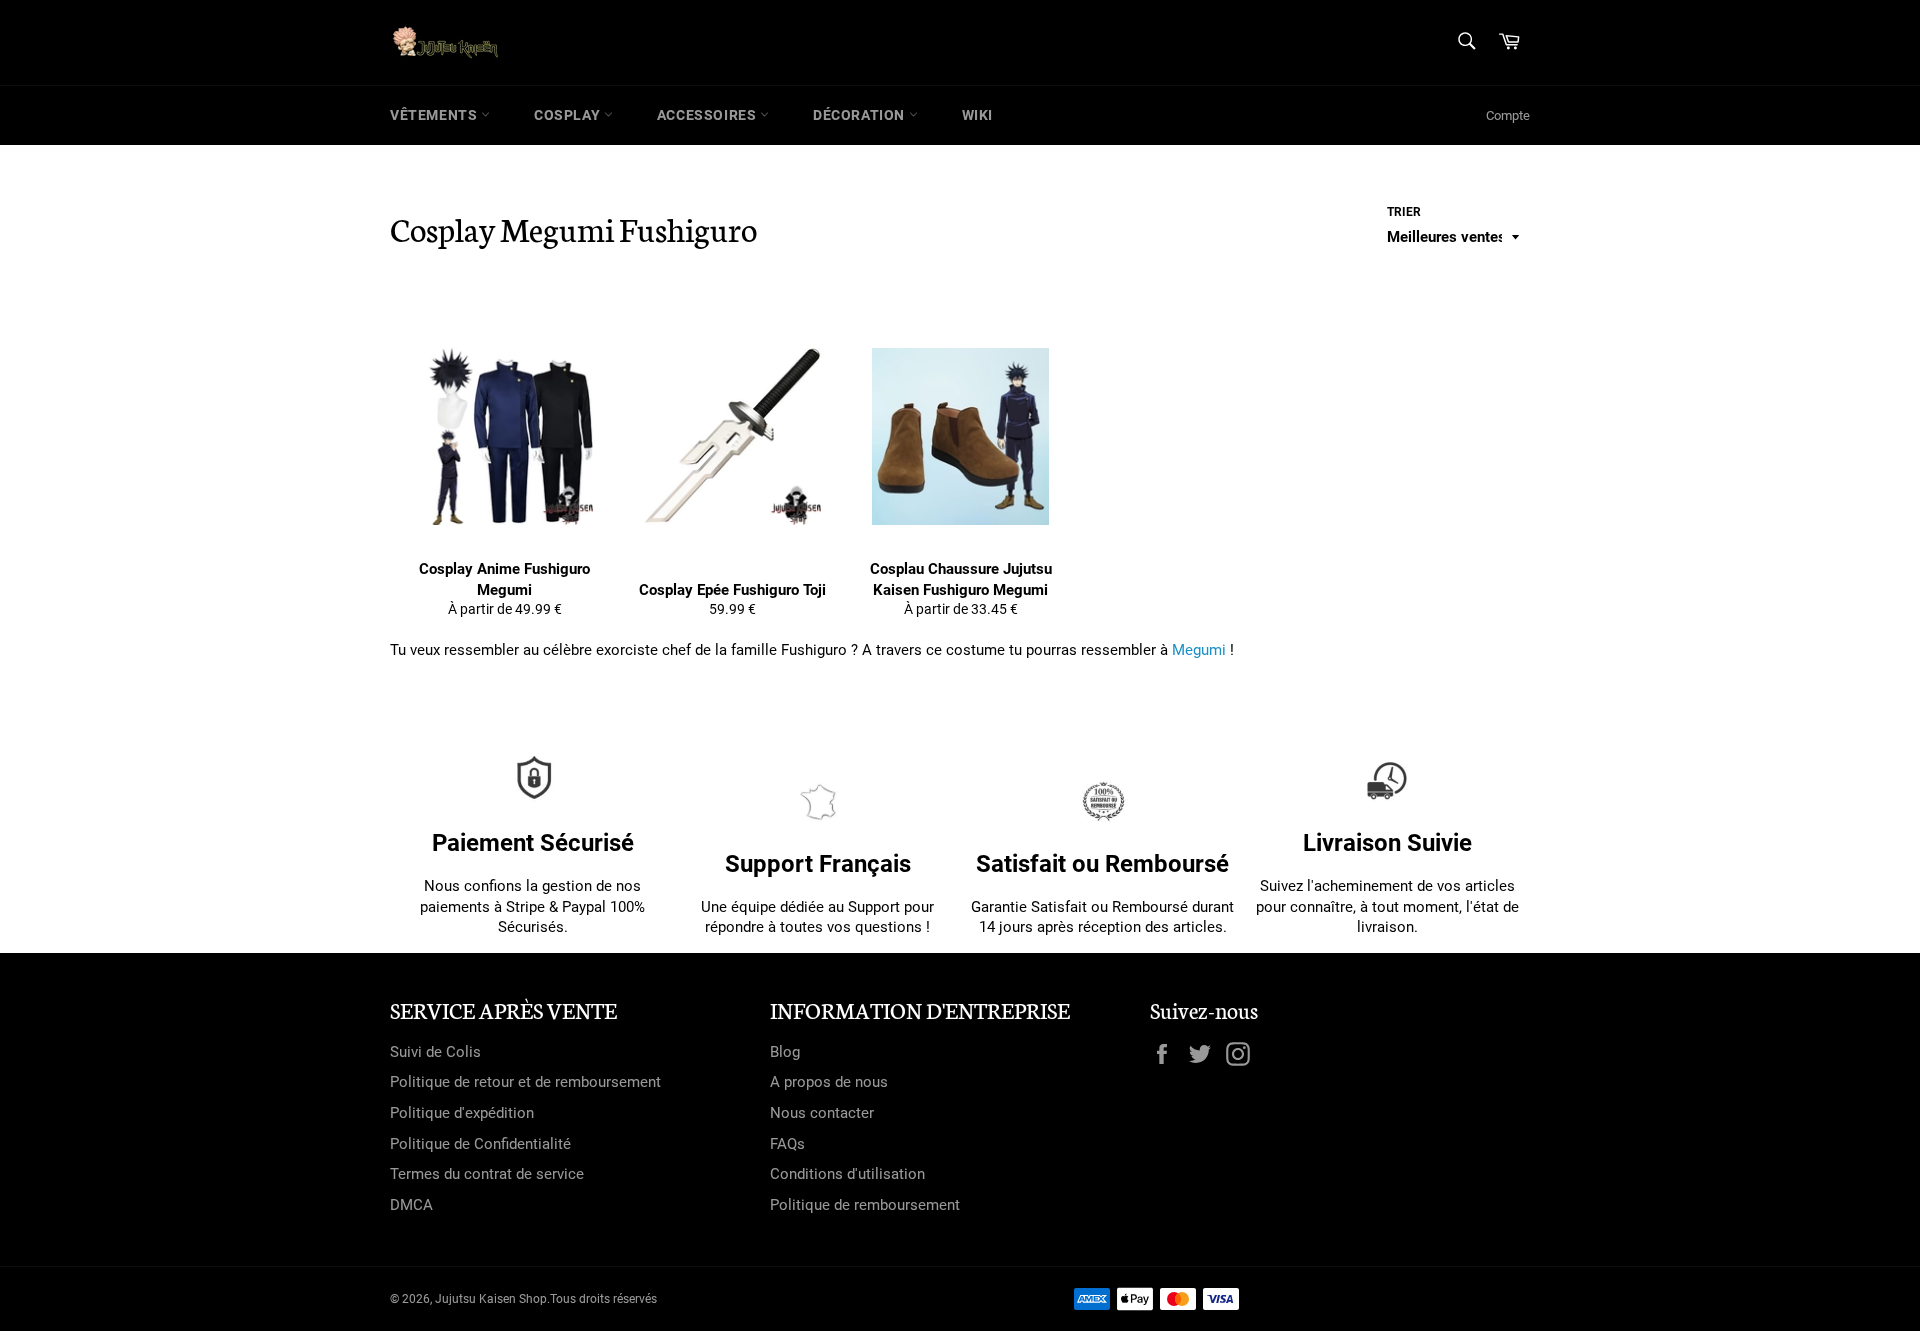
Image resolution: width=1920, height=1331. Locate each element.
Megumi (1199, 650)
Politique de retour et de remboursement (525, 1082)
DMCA (411, 1205)
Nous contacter (822, 1113)
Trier (1404, 212)
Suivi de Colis (435, 1052)
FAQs (787, 1144)
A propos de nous (829, 1082)
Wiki (977, 115)
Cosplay (569, 115)
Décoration (861, 115)
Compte (1508, 115)
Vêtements (435, 115)
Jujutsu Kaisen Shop (491, 1299)
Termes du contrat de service (487, 1174)
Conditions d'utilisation (847, 1174)
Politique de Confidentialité (480, 1144)
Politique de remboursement (865, 1205)
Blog (785, 1052)
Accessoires (708, 115)
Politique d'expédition (462, 1113)
